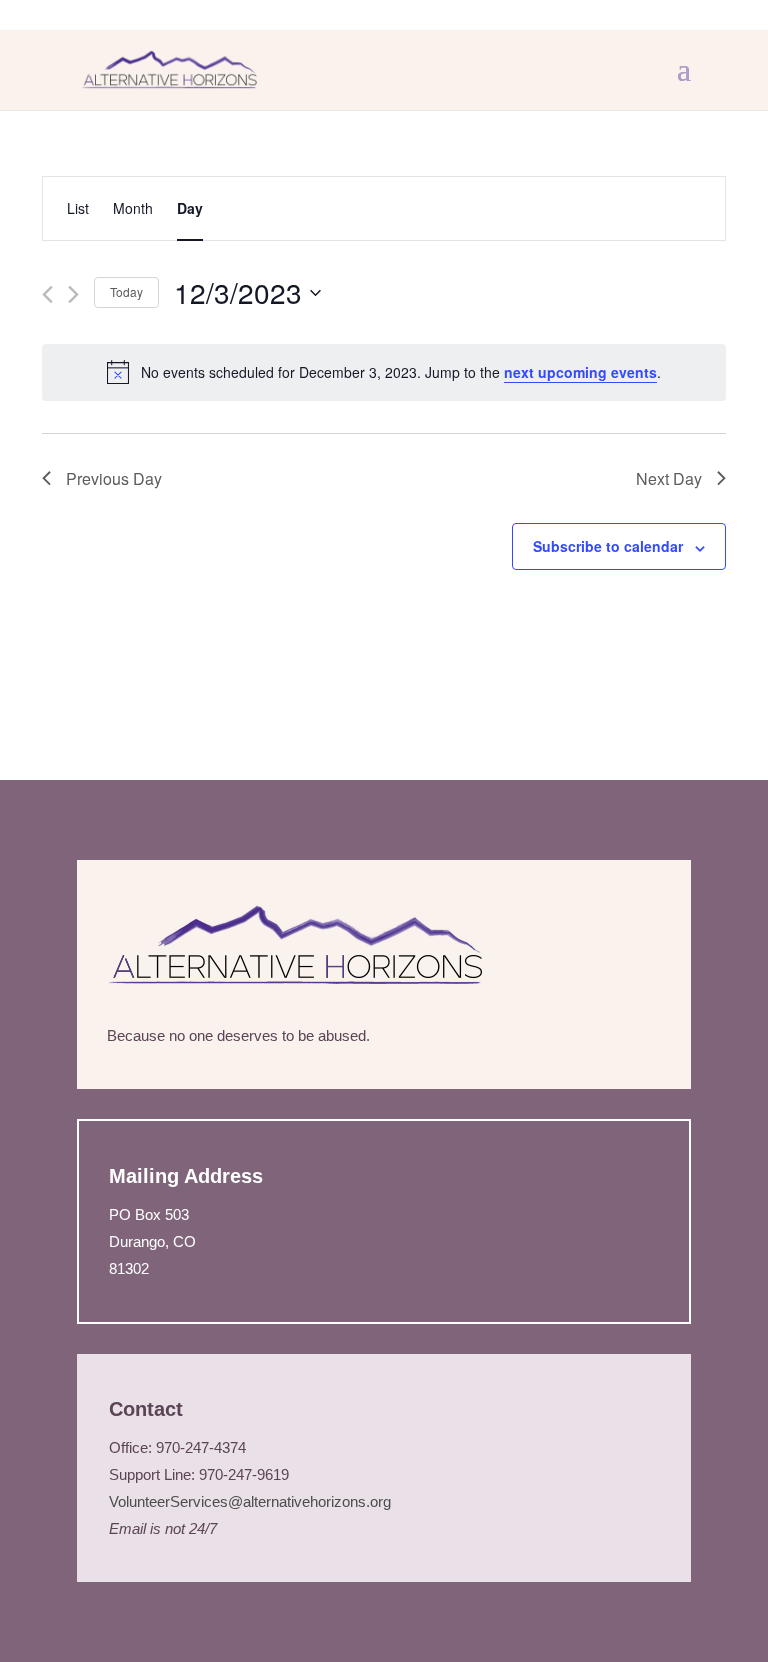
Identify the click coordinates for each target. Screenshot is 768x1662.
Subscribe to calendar (608, 546)
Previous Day (114, 478)
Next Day (669, 478)
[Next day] (73, 294)
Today (126, 291)
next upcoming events (580, 372)
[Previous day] (47, 294)
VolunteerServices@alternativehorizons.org (252, 1501)
